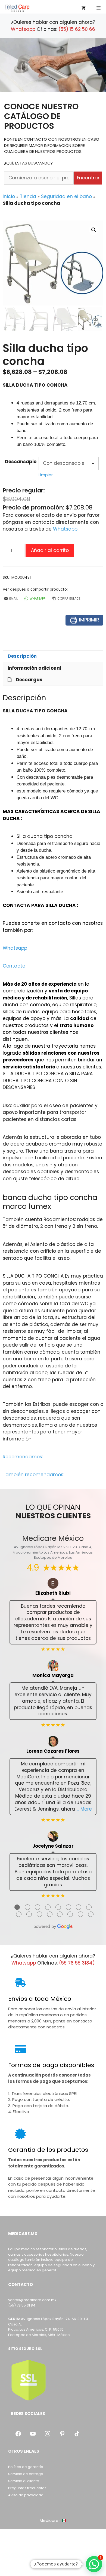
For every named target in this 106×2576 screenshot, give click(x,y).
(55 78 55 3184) (77, 1963)
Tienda (28, 196)
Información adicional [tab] (34, 668)
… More (84, 1809)
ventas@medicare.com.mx (32, 2300)
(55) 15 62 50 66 (77, 29)
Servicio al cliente (24, 2481)
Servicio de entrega (26, 2474)
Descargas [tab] (29, 680)
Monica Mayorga (53, 1675)
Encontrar (88, 178)
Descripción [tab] (22, 656)
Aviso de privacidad (26, 2495)
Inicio (9, 196)
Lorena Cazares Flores (53, 1751)
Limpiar (46, 475)
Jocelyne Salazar (53, 1846)
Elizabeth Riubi (53, 1593)
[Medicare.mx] (17, 8)
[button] (94, 230)
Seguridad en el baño (66, 196)
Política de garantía (26, 2467)
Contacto (14, 966)
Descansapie (21, 462)
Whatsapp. (66, 529)
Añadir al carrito (50, 550)
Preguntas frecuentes (27, 2488)
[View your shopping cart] (84, 8)
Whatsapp (23, 29)
